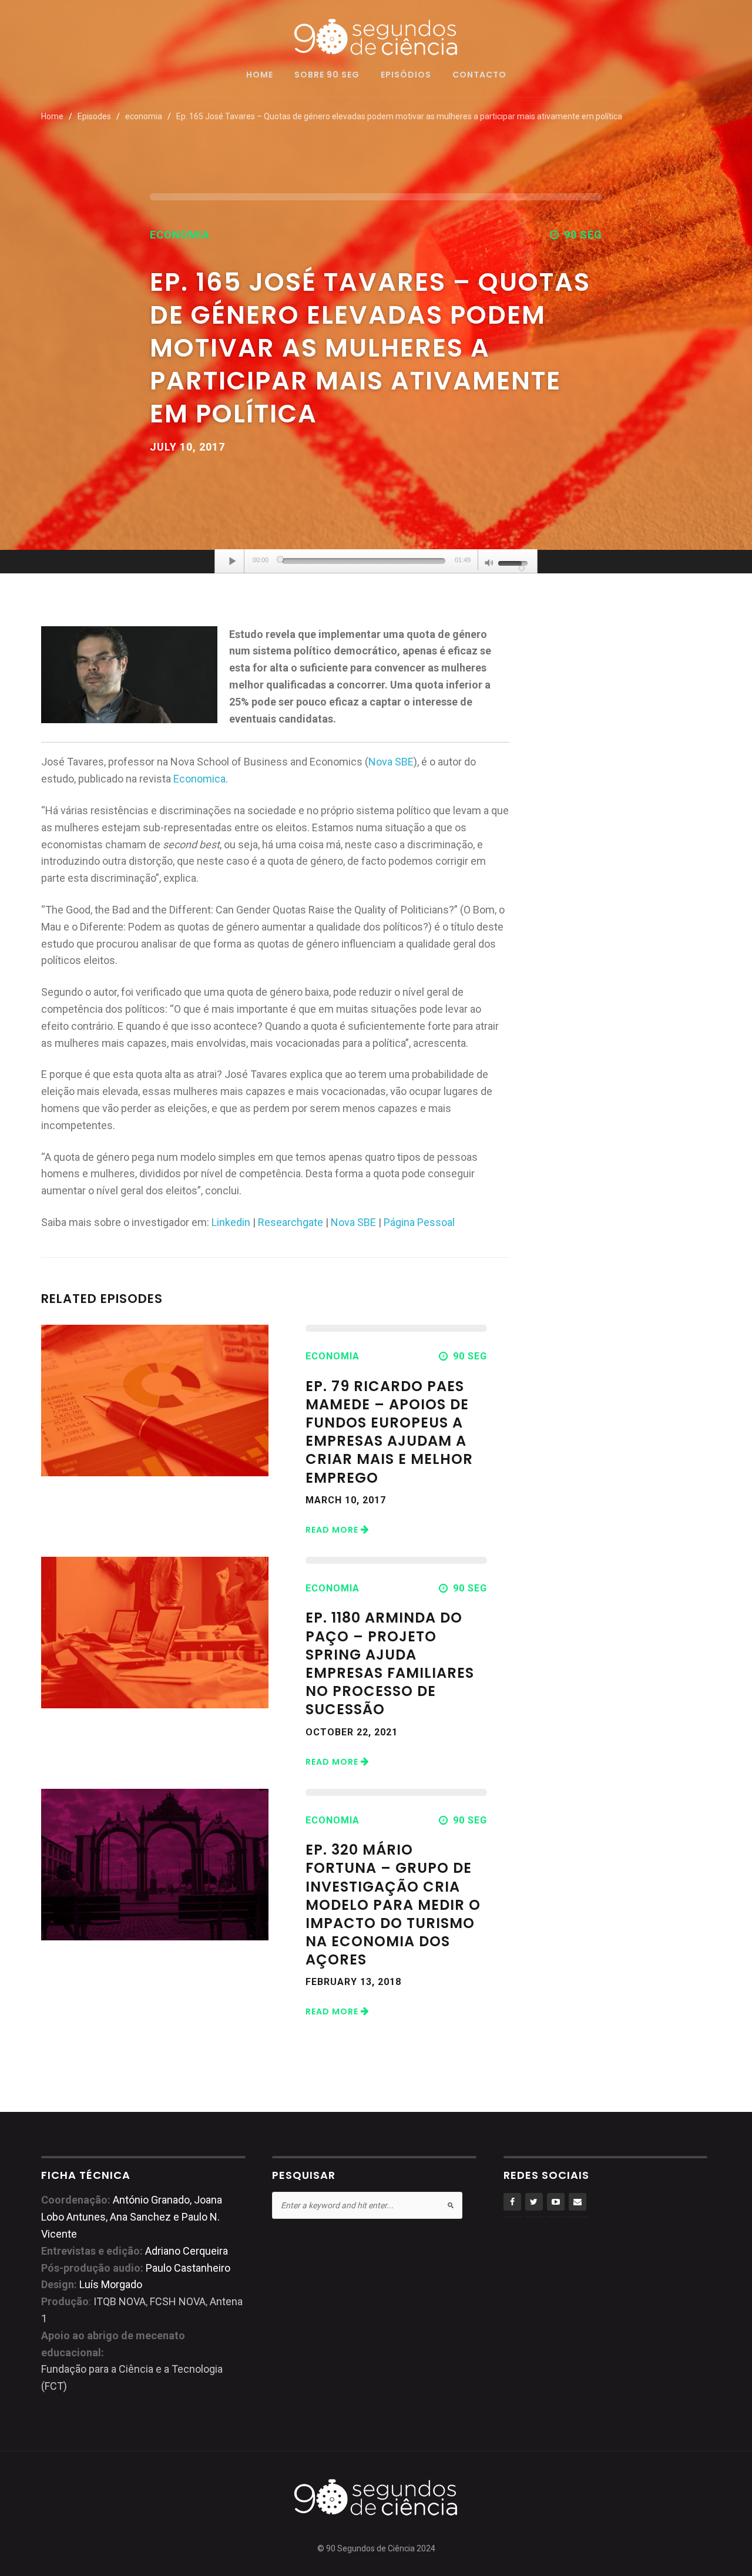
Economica (199, 779)
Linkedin (231, 1222)
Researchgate (291, 1222)
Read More (333, 1530)
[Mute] (489, 564)
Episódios (406, 75)
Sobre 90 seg (327, 75)
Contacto (479, 75)
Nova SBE (391, 762)
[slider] (364, 561)
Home (260, 75)
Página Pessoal (419, 1222)
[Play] (233, 561)
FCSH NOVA (178, 2301)
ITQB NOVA (120, 2301)
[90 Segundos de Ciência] (376, 36)
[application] (376, 562)
